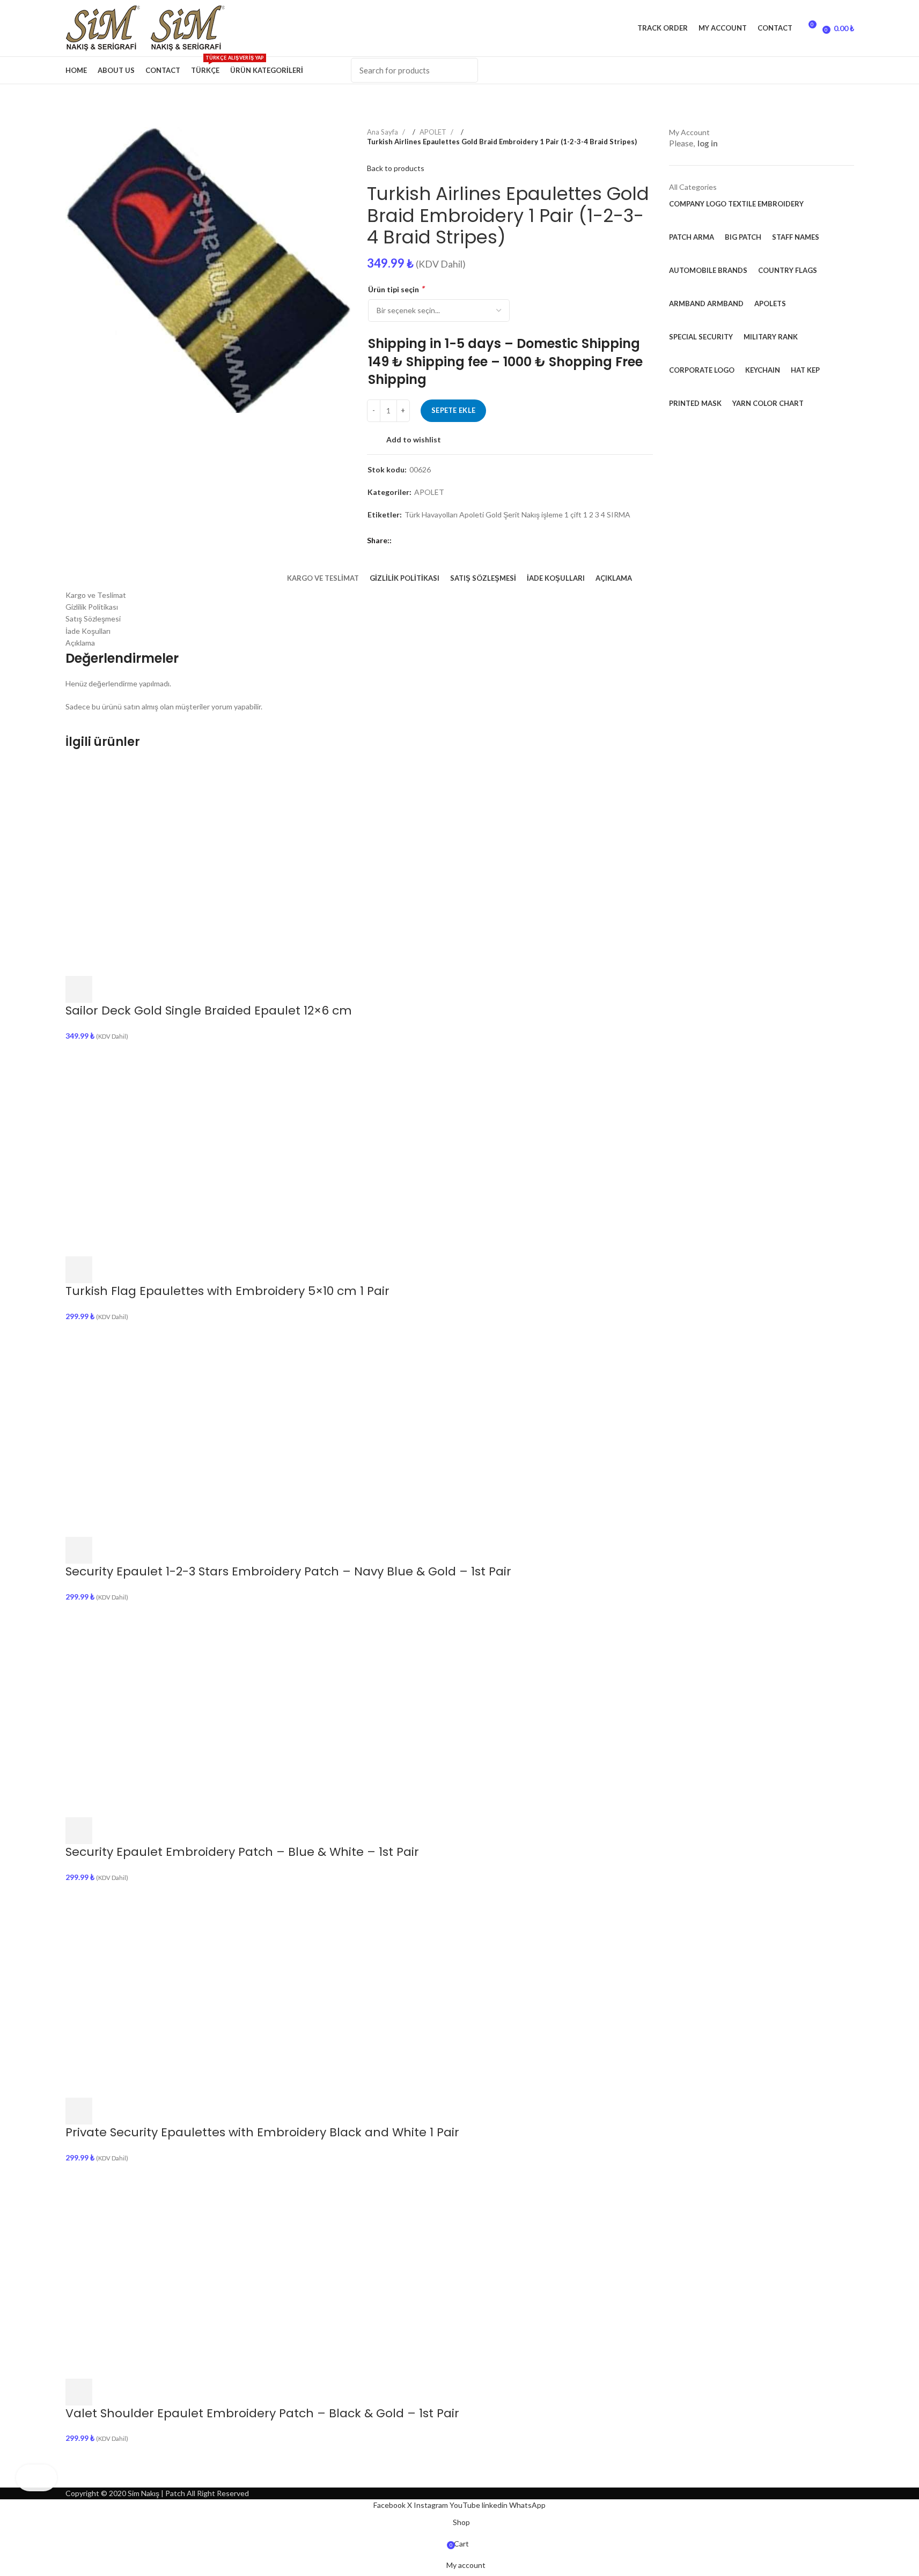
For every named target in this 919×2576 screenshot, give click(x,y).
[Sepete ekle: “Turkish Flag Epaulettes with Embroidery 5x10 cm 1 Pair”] (79, 1270)
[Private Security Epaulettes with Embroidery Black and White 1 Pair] (173, 1990)
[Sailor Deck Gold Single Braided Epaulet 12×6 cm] (173, 867)
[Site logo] (108, 27)
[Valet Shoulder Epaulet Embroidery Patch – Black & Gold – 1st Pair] (173, 2270)
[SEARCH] (464, 70)
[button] (79, 989)
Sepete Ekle (453, 410)
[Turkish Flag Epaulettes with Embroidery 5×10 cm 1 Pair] (173, 1148)
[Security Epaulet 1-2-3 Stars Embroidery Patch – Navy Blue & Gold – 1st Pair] (173, 1429)
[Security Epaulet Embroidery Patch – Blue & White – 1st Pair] (173, 1709)
